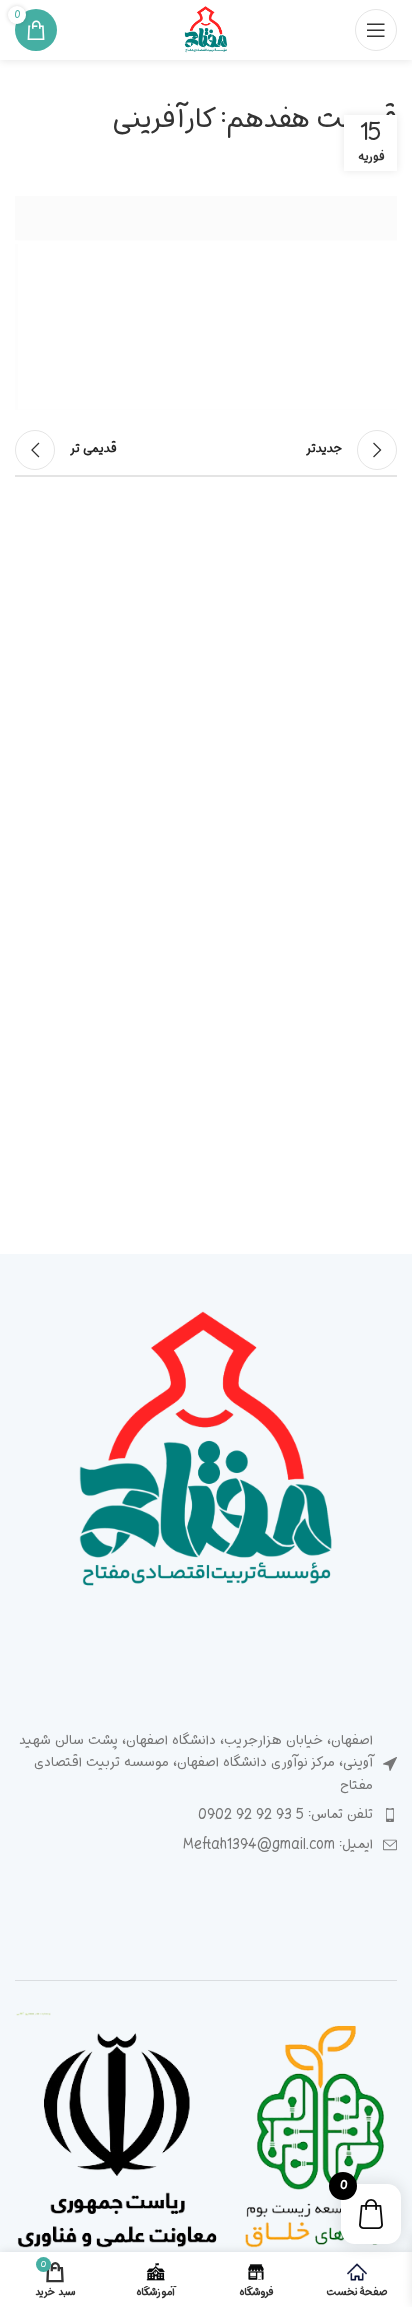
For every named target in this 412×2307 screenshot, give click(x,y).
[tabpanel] (206, 303)
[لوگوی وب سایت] (206, 30)
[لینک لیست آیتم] (206, 1815)
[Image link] (206, 1454)
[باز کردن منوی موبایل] (376, 30)
